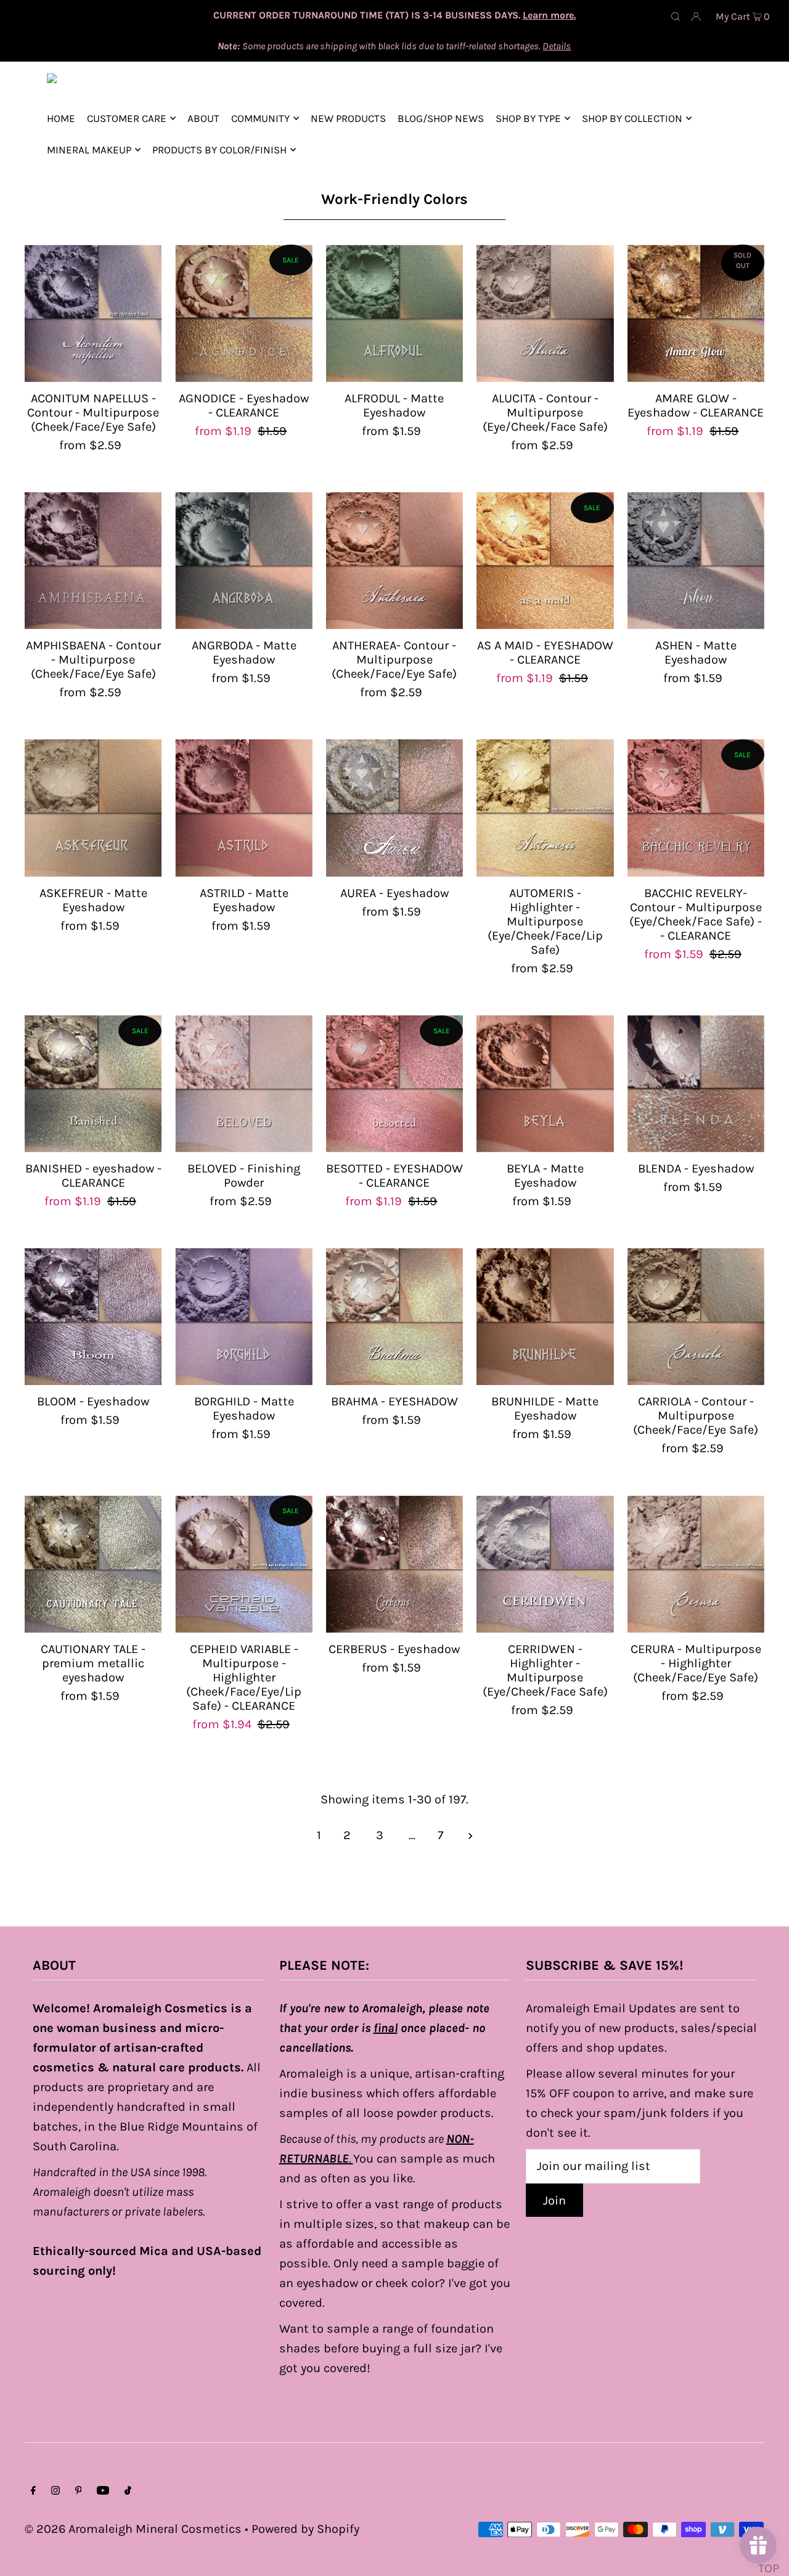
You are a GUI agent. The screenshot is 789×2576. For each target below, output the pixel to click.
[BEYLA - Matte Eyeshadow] (545, 1084)
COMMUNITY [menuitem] (260, 118)
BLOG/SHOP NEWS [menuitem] (441, 118)
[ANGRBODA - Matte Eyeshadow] (243, 561)
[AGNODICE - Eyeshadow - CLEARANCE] (243, 313)
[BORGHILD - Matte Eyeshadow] (243, 1317)
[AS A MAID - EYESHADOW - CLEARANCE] (545, 561)
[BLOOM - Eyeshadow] (93, 1317)
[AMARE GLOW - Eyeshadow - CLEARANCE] (696, 313)
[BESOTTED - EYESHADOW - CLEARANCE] (394, 1084)
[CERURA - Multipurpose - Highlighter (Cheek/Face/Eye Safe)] (696, 1564)
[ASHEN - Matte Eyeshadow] (696, 561)
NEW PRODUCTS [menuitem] (348, 118)
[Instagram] (55, 2491)
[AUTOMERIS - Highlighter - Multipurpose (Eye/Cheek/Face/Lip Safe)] (545, 808)
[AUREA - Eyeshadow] (394, 808)
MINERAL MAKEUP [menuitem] (89, 150)
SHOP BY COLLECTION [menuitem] (632, 118)
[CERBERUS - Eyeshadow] (394, 1564)
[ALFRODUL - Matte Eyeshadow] (394, 313)
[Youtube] (103, 2491)
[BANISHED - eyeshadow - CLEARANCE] (93, 1084)
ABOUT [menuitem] (203, 118)
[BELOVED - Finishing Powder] (243, 1084)
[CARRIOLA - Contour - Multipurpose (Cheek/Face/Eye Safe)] (696, 1317)
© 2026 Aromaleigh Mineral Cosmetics (133, 2529)
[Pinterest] (79, 2491)
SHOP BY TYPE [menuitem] (528, 118)
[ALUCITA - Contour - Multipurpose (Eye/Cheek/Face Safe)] (545, 313)
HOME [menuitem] (61, 118)
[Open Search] (676, 16)
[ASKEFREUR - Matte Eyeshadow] (93, 808)
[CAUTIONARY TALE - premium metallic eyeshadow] (93, 1564)
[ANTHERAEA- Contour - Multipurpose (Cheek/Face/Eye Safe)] (394, 561)
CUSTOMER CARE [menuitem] (127, 118)
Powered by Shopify (305, 2529)
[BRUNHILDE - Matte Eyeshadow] (545, 1317)
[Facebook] (33, 2491)
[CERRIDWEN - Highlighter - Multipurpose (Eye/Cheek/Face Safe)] (545, 1564)
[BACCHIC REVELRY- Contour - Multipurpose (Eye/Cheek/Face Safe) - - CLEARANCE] (696, 808)
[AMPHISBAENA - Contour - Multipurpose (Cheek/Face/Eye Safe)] (93, 561)
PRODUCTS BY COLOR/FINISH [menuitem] (219, 150)
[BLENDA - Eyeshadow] (696, 1084)
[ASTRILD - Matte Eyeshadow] (243, 808)
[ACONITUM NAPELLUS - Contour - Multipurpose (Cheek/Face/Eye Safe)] (93, 313)
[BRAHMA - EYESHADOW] (394, 1317)
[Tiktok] (128, 2491)
